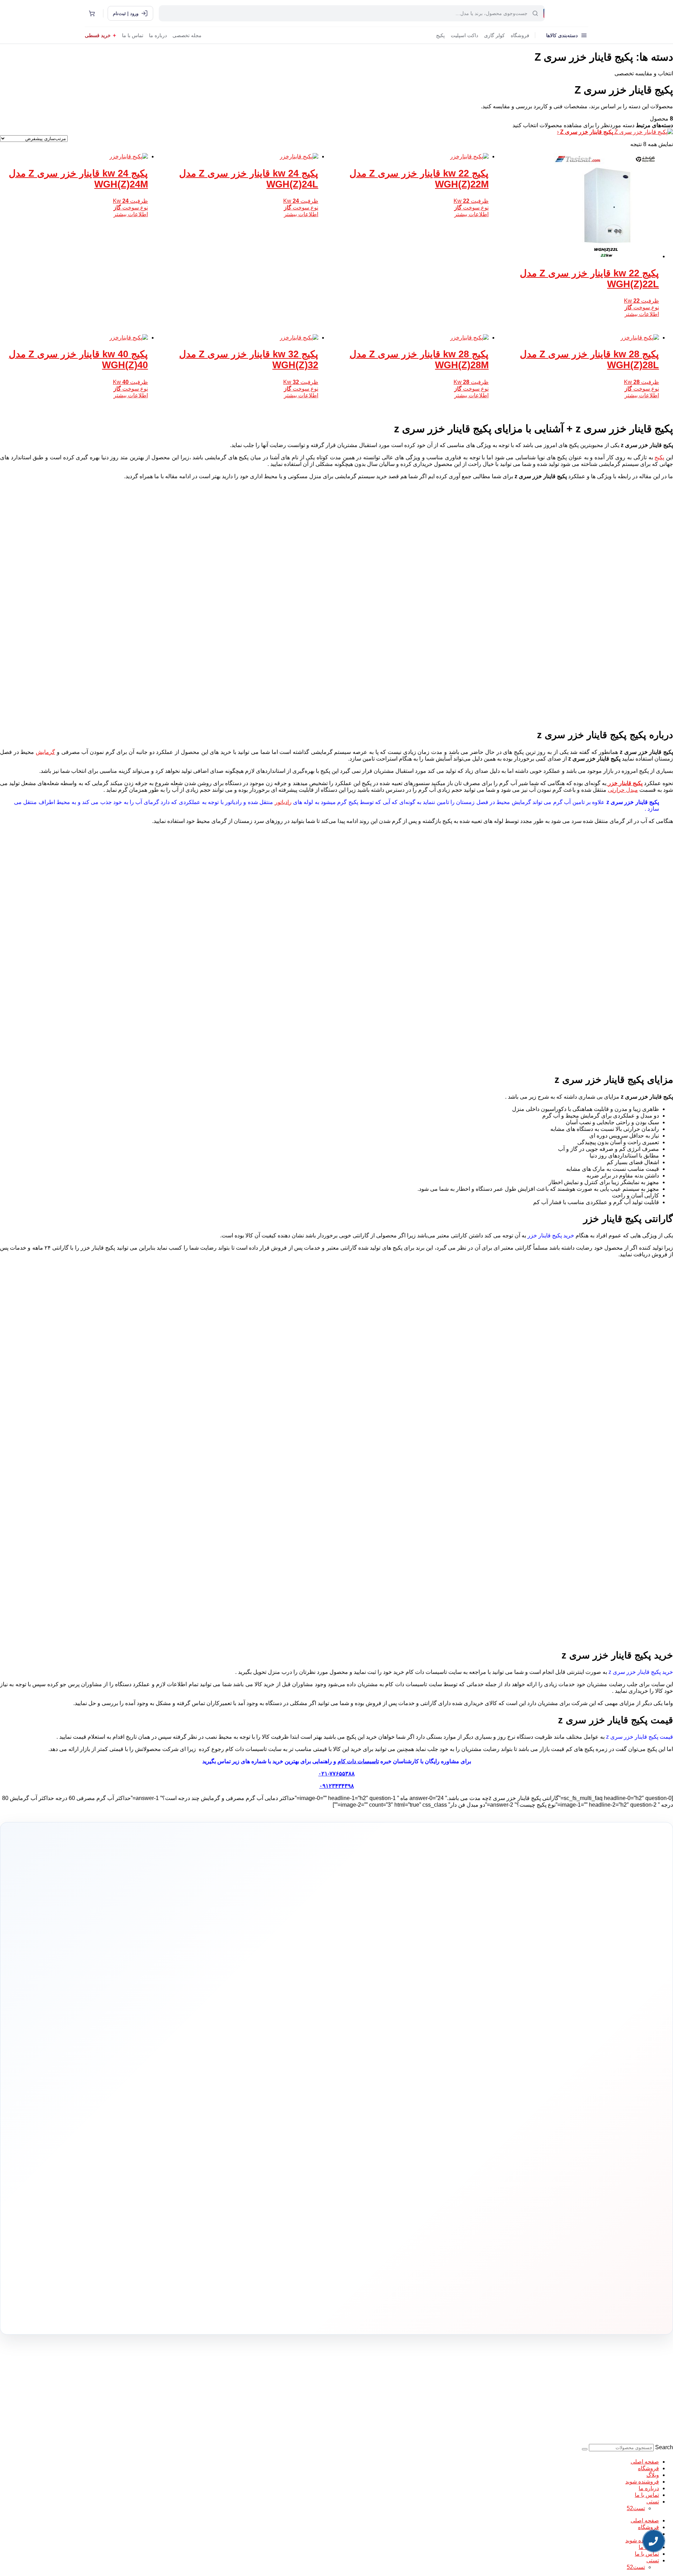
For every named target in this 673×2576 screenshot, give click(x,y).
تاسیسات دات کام (358, 1761)
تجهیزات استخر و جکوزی (380, 2135)
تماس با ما (133, 36)
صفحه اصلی (645, 2462)
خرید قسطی (98, 36)
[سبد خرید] (92, 13)
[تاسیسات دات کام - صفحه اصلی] (569, 13)
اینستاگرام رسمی (210, 2166)
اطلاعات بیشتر (642, 314)
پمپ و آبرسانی (388, 2124)
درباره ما (158, 36)
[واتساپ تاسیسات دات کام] (220, 2313)
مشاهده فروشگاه (298, 2113)
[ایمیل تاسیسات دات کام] (205, 2313)
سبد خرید (304, 2135)
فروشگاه (520, 36)
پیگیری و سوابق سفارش (293, 2146)
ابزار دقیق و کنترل (385, 2167)
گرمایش (45, 752)
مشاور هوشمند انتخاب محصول (273, 2102)
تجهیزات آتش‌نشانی (384, 2177)
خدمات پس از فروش (295, 2167)
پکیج (440, 36)
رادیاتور (283, 802)
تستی (653, 2502)
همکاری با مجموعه (209, 2134)
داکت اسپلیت (464, 36)
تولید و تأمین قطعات (208, 2145)
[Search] (585, 2449)
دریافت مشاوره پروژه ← (225, 2270)
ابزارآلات (392, 2156)
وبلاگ (653, 2475)
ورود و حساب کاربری (295, 2124)
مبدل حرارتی (623, 790)
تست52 (636, 2508)
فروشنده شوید (642, 2482)
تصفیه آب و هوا (388, 2146)
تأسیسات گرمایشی (385, 2113)
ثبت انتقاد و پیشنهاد (208, 2155)
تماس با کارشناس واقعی (482, 2009)
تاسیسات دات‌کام (210, 2089)
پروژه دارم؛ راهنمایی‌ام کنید (411, 2009)
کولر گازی (494, 36)
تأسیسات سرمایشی (361, 2102)
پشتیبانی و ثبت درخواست (292, 2156)
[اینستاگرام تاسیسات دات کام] (236, 2313)
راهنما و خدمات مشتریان (291, 2089)
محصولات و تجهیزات (384, 2089)
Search (664, 2447)
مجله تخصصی (187, 36)
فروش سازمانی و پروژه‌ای (203, 2123)
